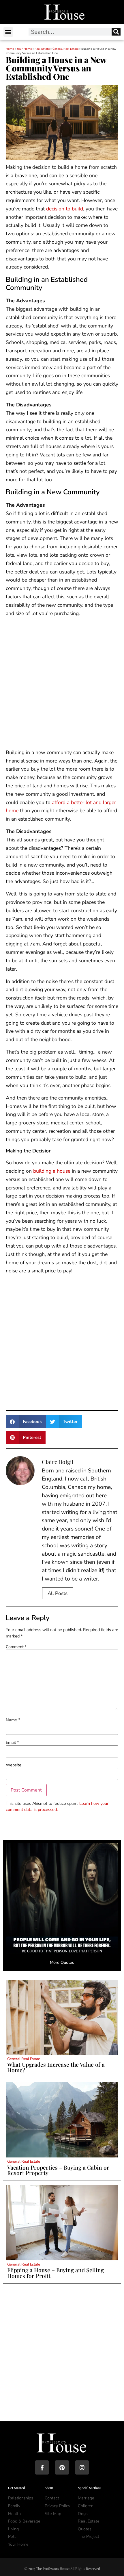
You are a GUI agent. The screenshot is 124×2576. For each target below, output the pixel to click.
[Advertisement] (62, 684)
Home (10, 49)
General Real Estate (65, 49)
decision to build (65, 209)
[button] (8, 32)
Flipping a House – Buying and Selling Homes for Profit (56, 2273)
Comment (16, 1647)
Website (14, 1765)
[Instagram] (82, 2467)
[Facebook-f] (42, 2467)
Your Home (24, 49)
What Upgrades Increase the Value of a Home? (56, 2067)
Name (13, 1720)
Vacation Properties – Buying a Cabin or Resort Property (58, 2170)
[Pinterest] (62, 2467)
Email (12, 1742)
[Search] (116, 32)
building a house (52, 1171)
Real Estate (42, 49)
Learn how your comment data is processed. (57, 1807)
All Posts (58, 1593)
